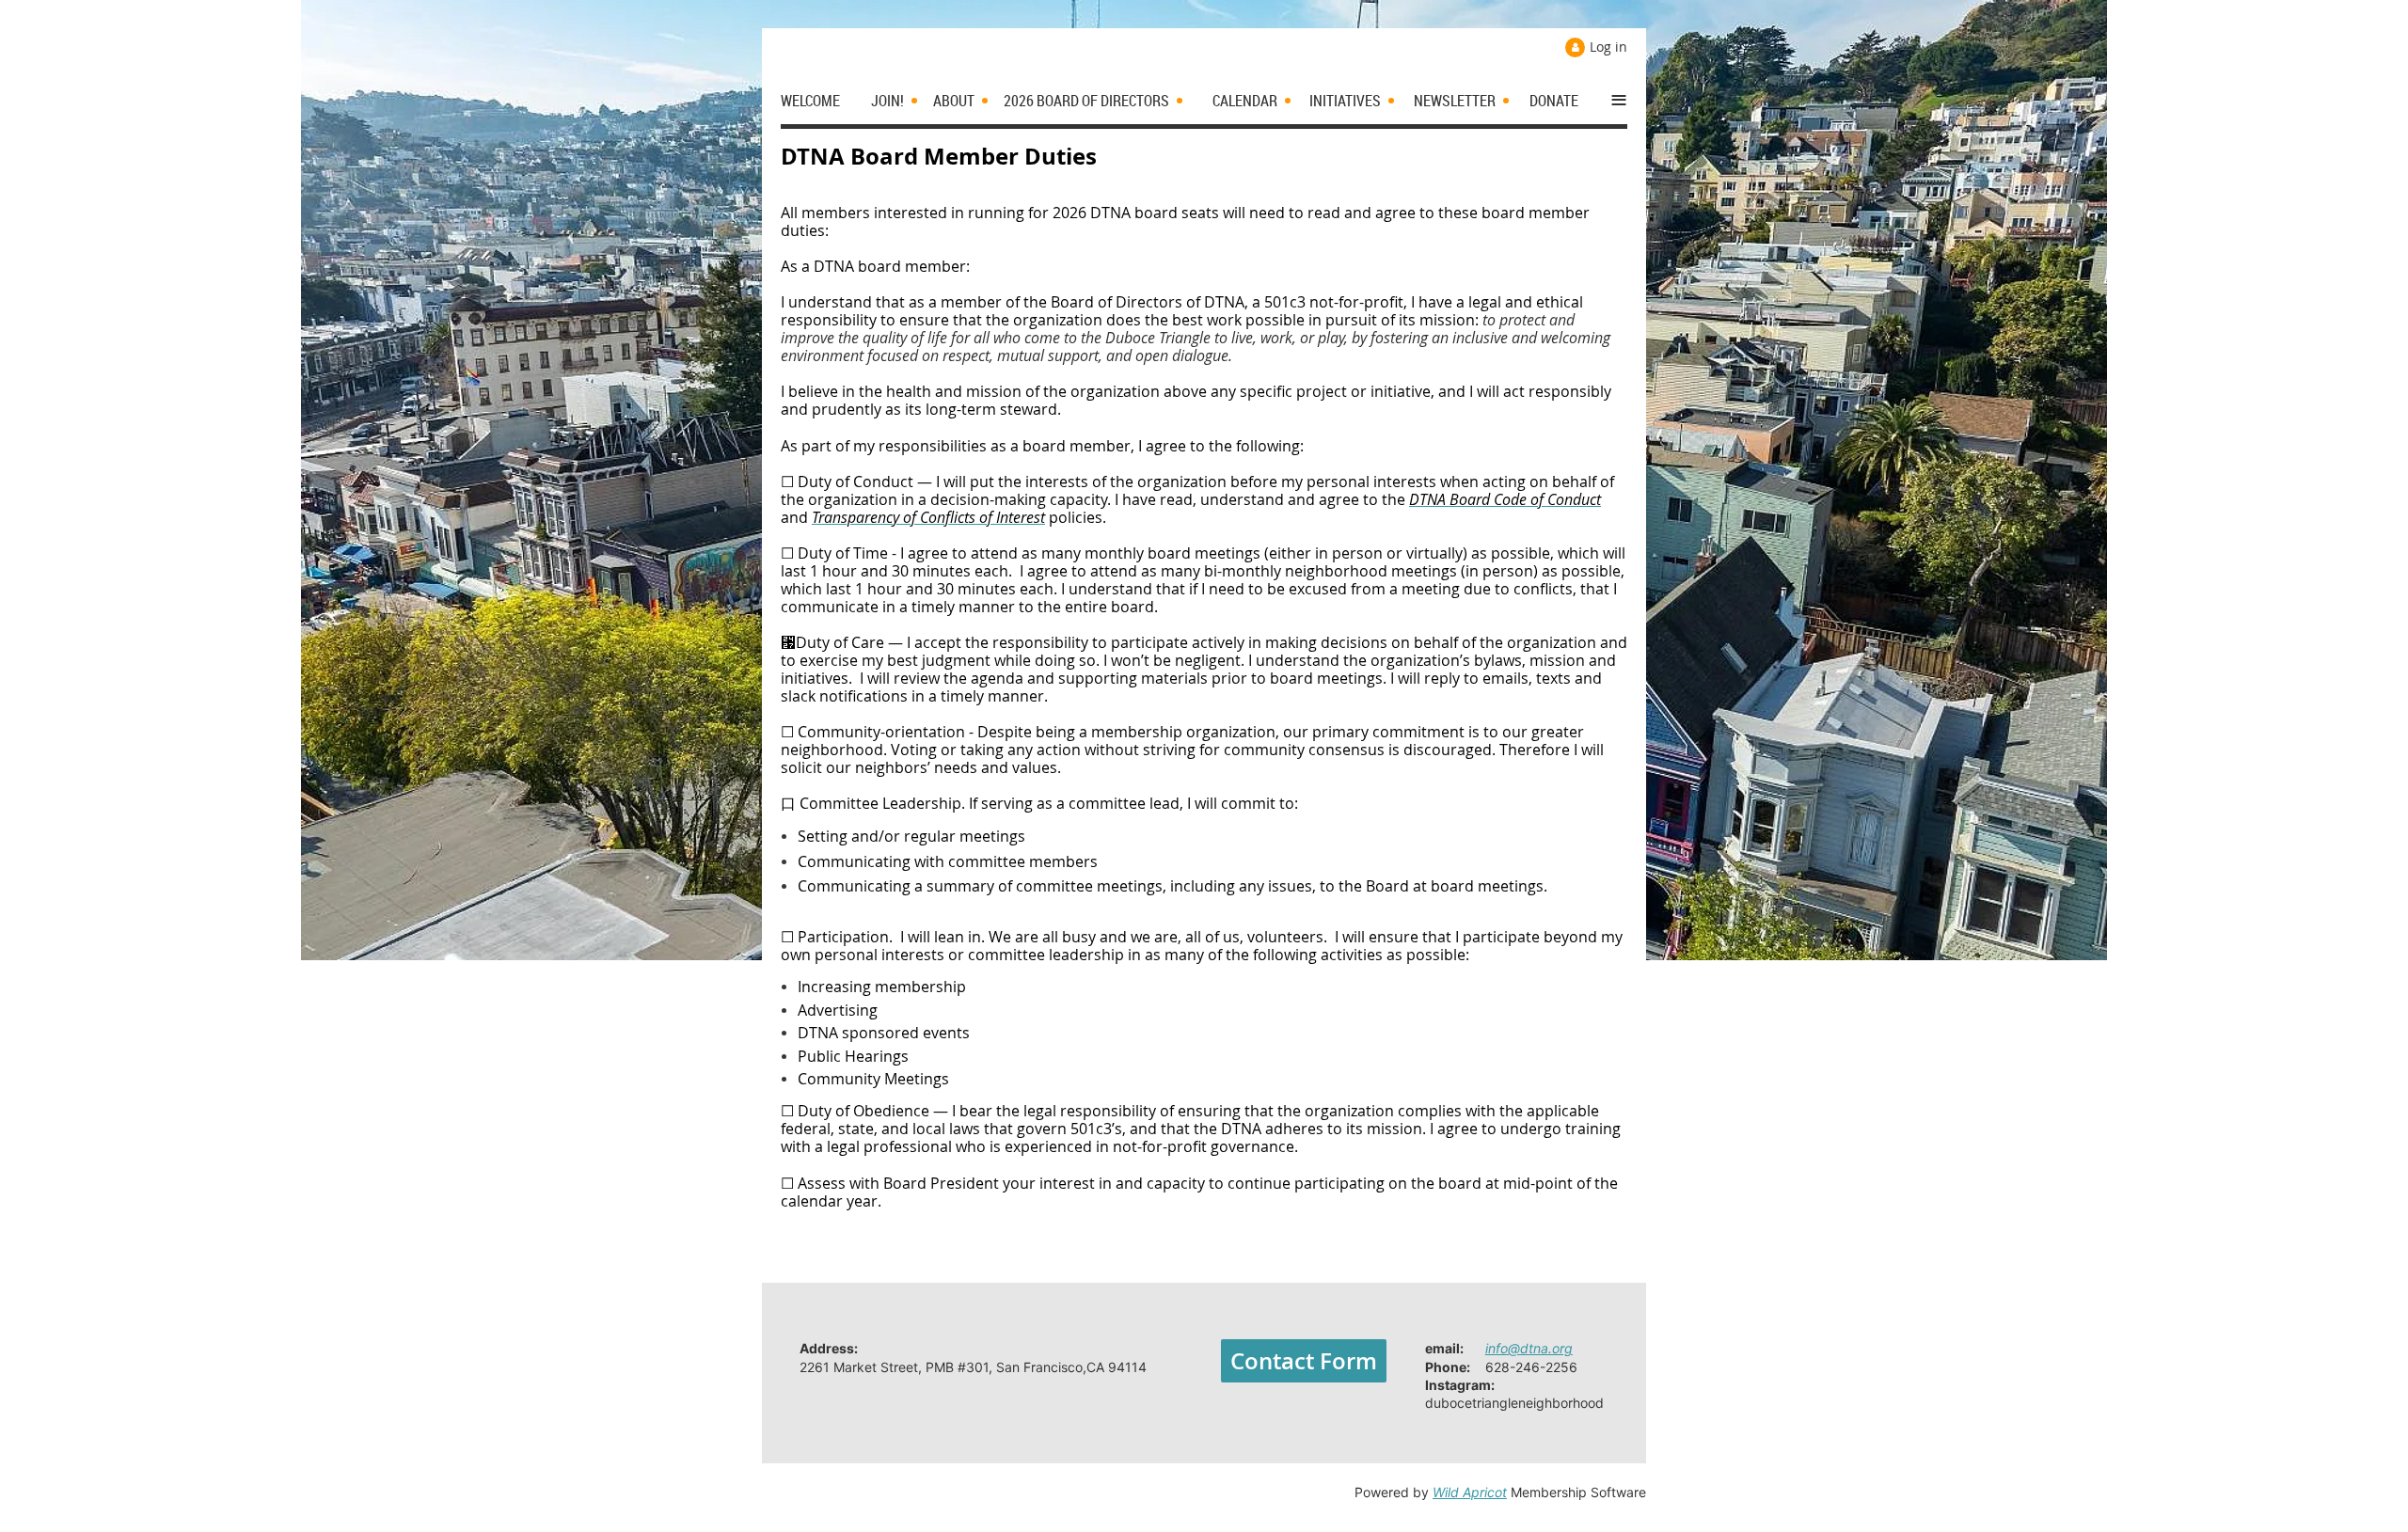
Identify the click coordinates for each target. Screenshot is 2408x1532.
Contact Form (1304, 1361)
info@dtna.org (1529, 1348)
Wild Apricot (1470, 1492)
